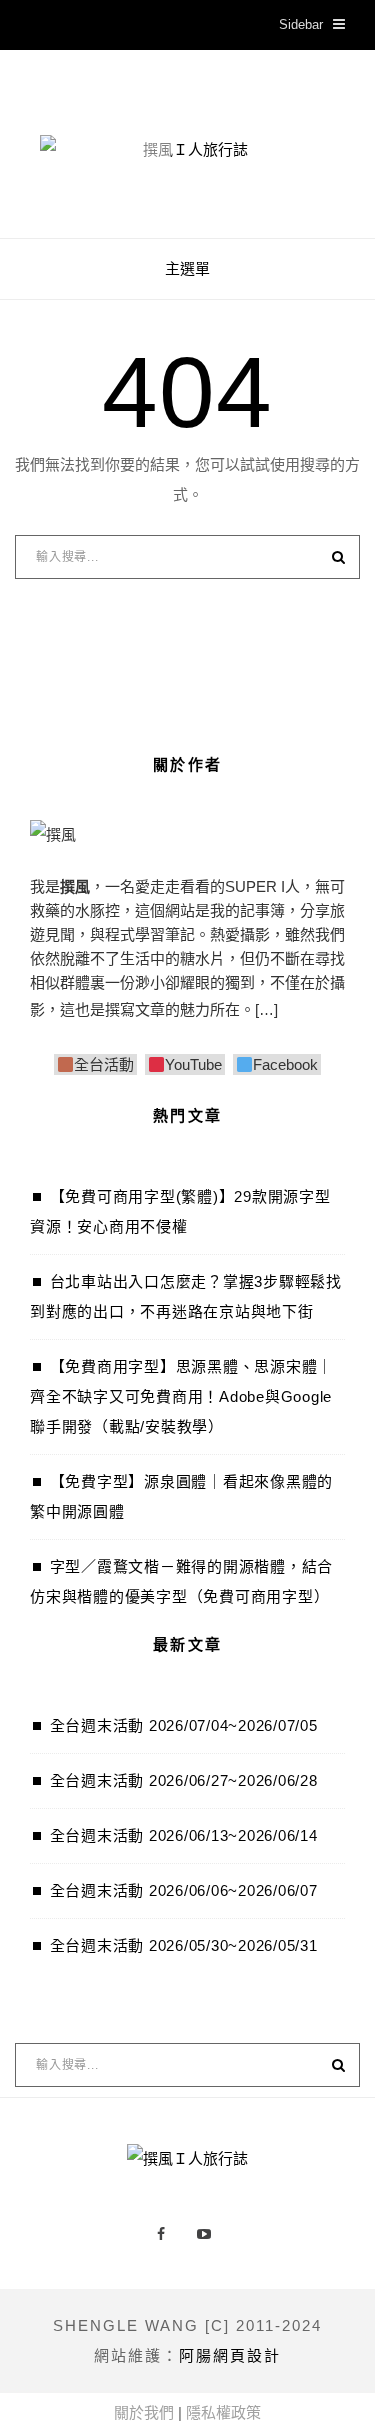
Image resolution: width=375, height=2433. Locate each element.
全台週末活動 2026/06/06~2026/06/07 (184, 1890)
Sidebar (301, 24)
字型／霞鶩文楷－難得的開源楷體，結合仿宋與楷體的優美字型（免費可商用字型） (181, 1581)
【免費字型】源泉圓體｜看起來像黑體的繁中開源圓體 (181, 1496)
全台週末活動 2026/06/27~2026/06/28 (184, 1780)
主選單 (187, 268)
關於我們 (144, 2412)
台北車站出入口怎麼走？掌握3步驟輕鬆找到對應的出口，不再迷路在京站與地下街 (186, 1296)
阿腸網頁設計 (230, 2355)
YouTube (193, 1064)
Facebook (285, 1064)
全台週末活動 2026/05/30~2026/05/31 (184, 1945)
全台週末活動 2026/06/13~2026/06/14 (184, 1835)
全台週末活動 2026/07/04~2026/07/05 (184, 1725)
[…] (266, 1009)
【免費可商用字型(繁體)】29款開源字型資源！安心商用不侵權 (180, 1211)
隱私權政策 (223, 2412)
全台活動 (104, 1064)
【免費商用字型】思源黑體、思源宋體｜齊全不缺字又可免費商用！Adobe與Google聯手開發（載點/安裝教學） (181, 1396)
